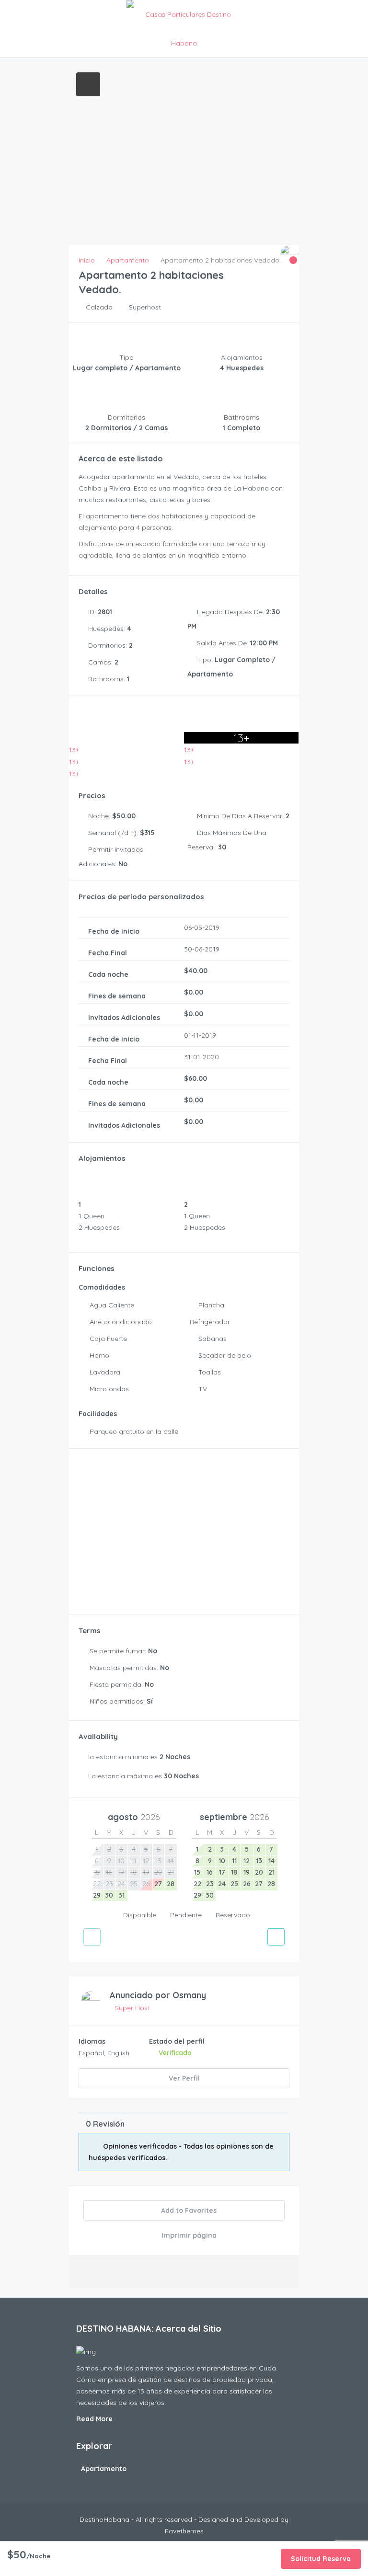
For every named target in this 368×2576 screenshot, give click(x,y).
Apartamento (104, 2469)
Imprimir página (188, 2235)
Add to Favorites (188, 2210)
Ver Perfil (184, 2078)
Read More (95, 2419)
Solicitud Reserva (321, 2559)
